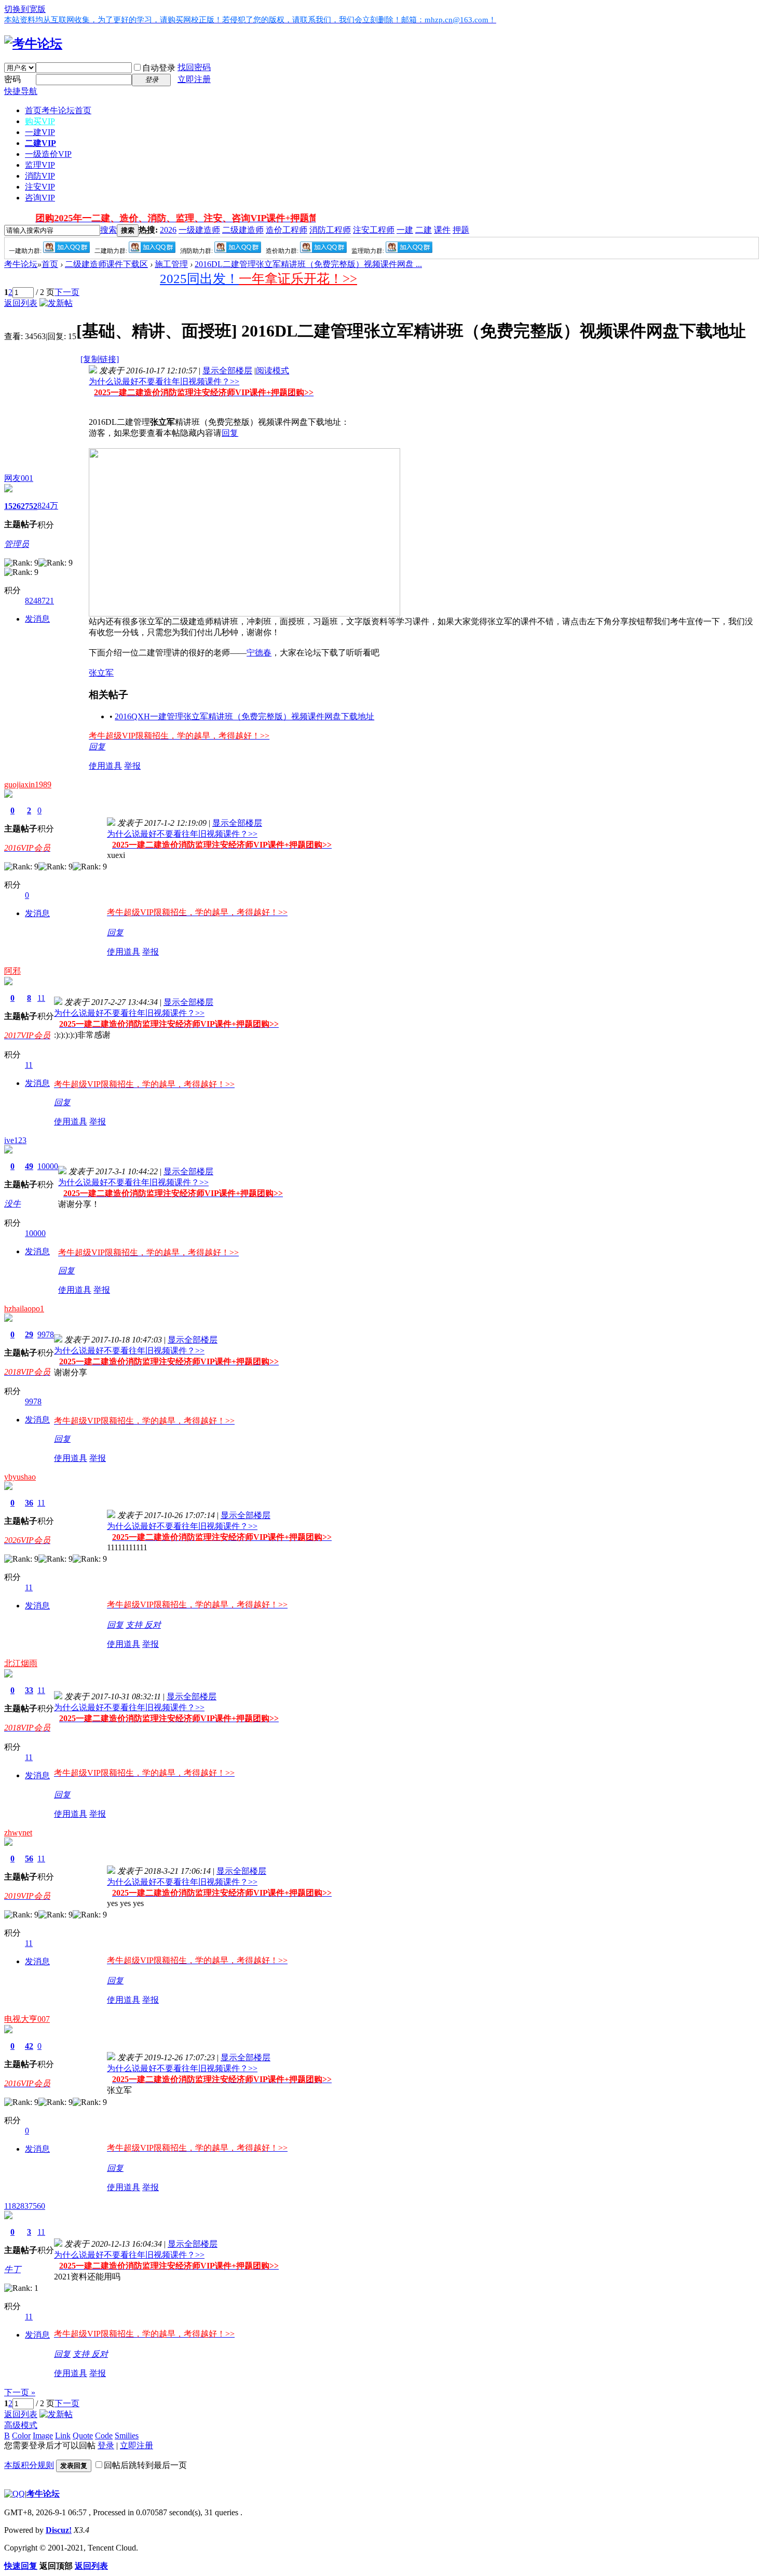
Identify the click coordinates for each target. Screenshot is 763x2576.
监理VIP (40, 165)
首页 (58, 110)
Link (63, 2436)
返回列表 (21, 303)
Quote (83, 2436)
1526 (12, 506)
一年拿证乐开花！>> (298, 279)
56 (29, 1859)
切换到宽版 (25, 9)
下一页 (67, 292)
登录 (106, 2445)
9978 (46, 1334)
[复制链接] (100, 359)
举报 (132, 766)
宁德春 (259, 653)
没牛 (12, 1204)
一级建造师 (199, 230)
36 (29, 1503)
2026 (168, 230)
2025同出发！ (199, 279)
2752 (29, 506)
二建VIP (40, 143)
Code (104, 2436)
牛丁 (12, 2269)
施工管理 (171, 264)
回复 (230, 433)
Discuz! (59, 2530)
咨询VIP (40, 198)
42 (29, 2046)
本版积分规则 (29, 2465)
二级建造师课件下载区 (106, 264)
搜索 (108, 230)
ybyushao (20, 1477)
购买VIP (40, 121)
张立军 (101, 673)
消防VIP (40, 176)
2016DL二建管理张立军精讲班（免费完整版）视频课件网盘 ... (308, 264)
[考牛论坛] (33, 44)
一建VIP (40, 132)
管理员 (17, 544)
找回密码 (194, 67)
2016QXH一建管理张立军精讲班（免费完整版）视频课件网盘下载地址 (244, 716)
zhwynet (18, 1833)
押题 (461, 230)
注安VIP (40, 187)
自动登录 (159, 68)
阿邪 (12, 971)
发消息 (37, 619)
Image (43, 2436)
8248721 (39, 601)
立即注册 (194, 79)
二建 (424, 230)
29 (29, 1334)
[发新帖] (56, 303)
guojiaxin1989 (28, 784)
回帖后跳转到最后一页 (145, 2465)
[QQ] (15, 2494)
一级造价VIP (48, 154)
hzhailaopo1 (24, 1309)
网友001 (19, 478)
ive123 (15, 1140)
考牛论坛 (21, 264)
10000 (48, 1166)
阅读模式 (272, 371)
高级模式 (21, 2425)
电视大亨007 (27, 2019)
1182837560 (25, 2206)
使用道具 (105, 766)
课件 (442, 230)
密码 (12, 79)
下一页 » (20, 2392)
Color (21, 2436)
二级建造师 (243, 230)
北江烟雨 (21, 1663)
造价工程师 (287, 230)
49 (29, 1166)
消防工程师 (330, 230)
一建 (405, 230)
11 (41, 998)
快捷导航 (21, 91)
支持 (135, 1625)
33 (29, 1690)
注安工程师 (374, 230)
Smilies (127, 2436)
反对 (153, 1625)
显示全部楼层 (227, 371)
